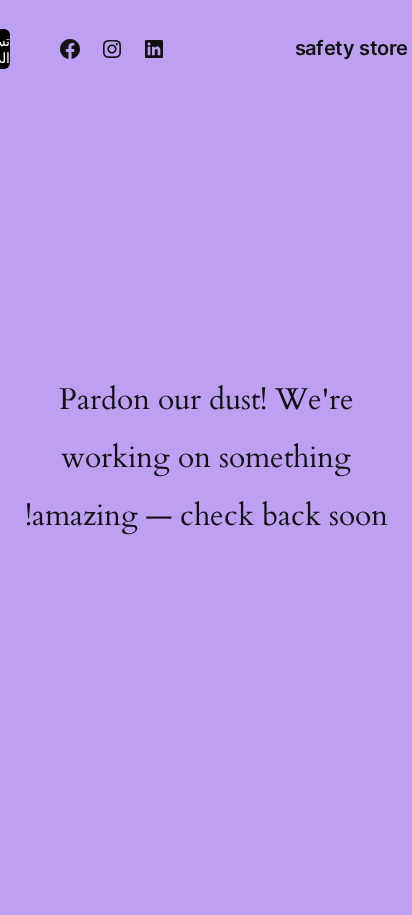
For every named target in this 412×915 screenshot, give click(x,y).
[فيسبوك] (70, 49)
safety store (351, 48)
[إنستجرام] (112, 49)
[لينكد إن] (154, 49)
